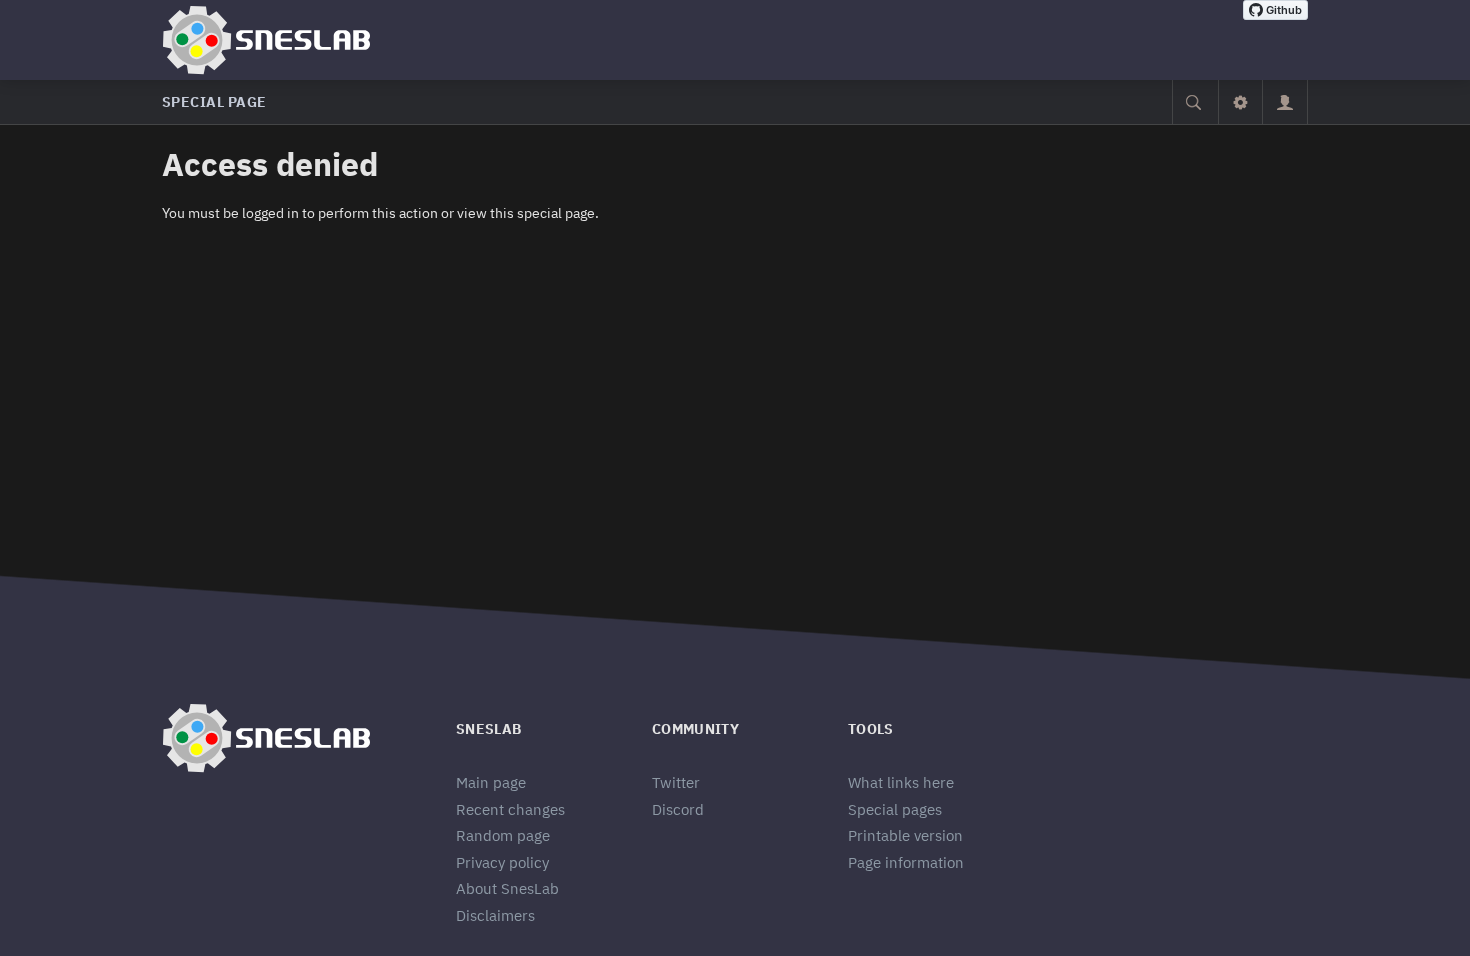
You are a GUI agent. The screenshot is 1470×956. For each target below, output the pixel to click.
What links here (901, 782)
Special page (214, 102)
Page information (906, 862)
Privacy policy (502, 862)
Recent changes (510, 809)
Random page (503, 835)
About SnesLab (507, 888)
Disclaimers (495, 915)
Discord (678, 809)
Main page (491, 782)
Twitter (676, 782)
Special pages (895, 809)
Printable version (905, 835)
